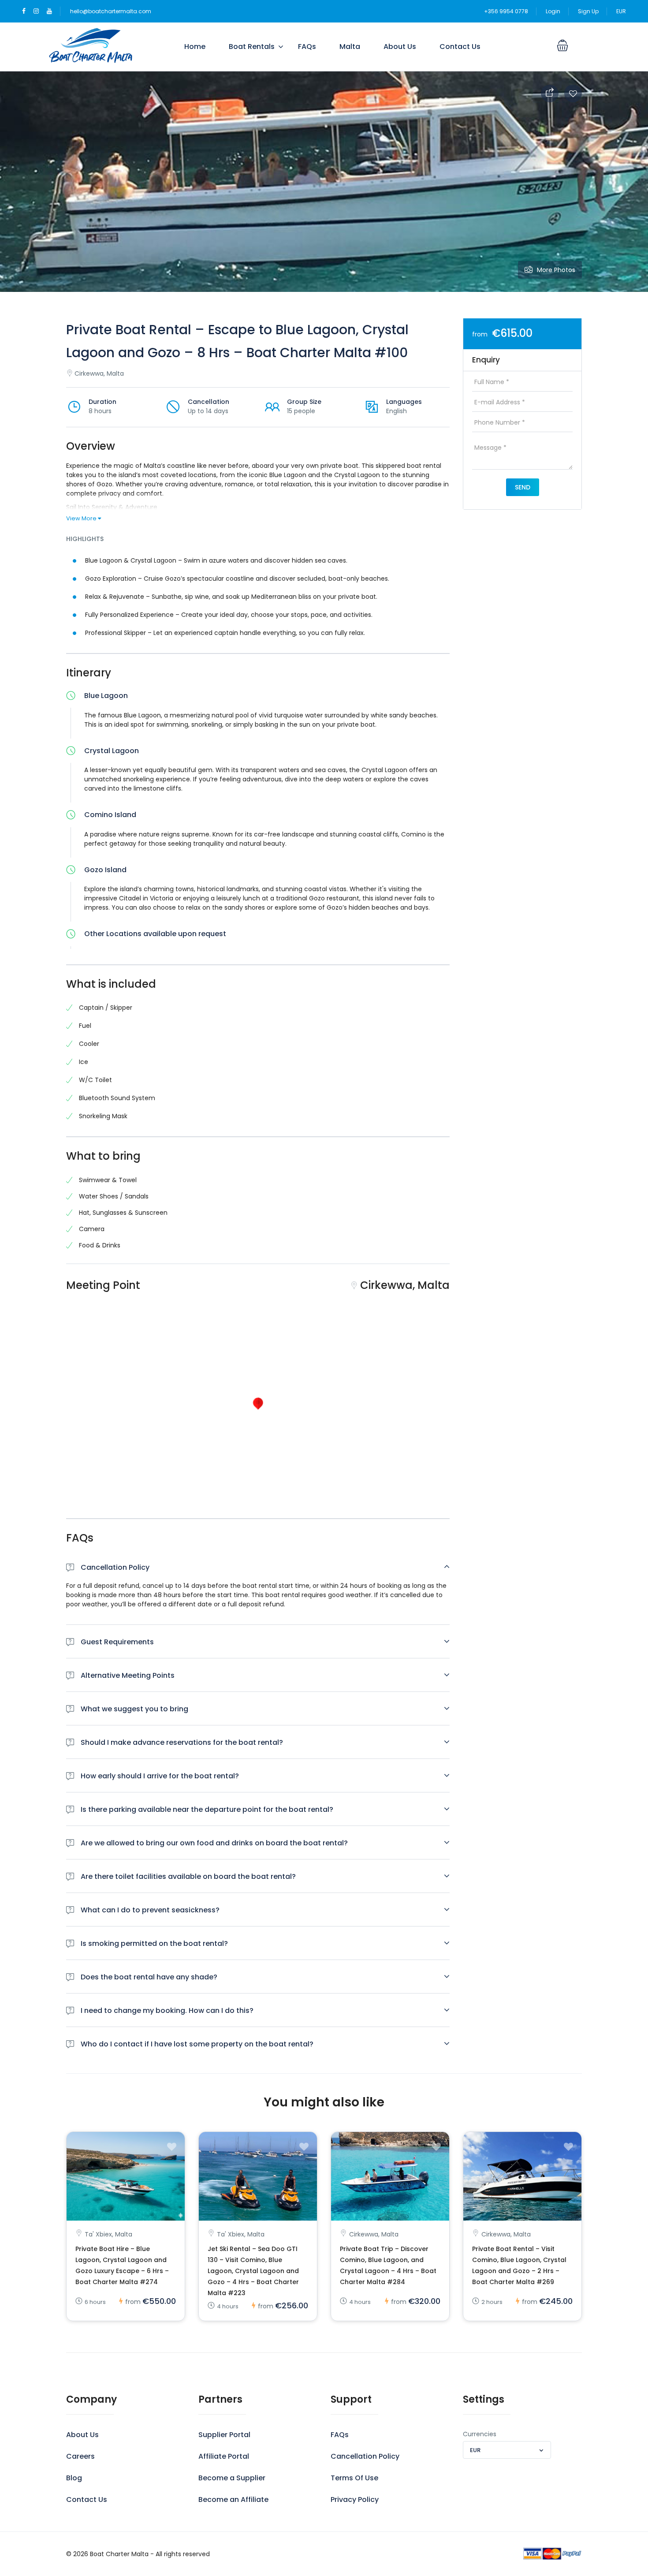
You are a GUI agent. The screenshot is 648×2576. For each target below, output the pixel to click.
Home (195, 47)
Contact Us (460, 47)
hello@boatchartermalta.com (111, 11)
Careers (80, 2456)
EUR (621, 11)
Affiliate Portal (224, 2456)
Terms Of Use (354, 2478)
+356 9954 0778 (506, 11)
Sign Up (588, 11)
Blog (74, 2478)
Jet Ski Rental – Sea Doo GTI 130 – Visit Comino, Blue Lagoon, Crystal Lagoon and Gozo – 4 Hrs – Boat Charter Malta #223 (253, 2271)
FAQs (307, 47)
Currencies (480, 2434)
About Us (400, 47)
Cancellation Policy (365, 2456)
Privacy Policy (355, 2499)
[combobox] (507, 2450)
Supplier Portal (224, 2435)
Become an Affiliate (233, 2499)
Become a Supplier (232, 2478)
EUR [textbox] (475, 2450)
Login (553, 11)
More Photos (556, 270)
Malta (350, 47)
